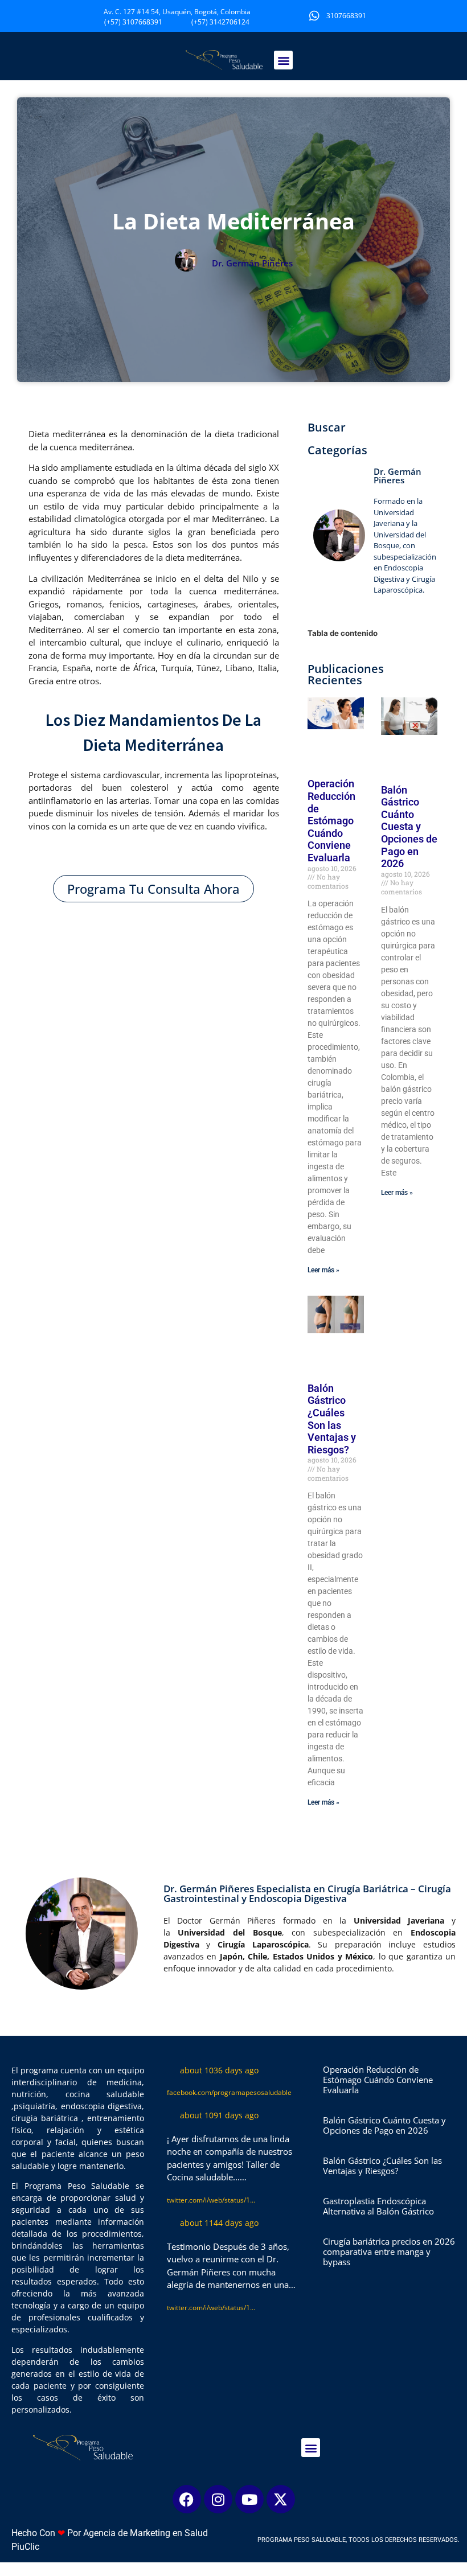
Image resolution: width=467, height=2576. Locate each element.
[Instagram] (218, 2499)
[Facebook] (187, 2499)
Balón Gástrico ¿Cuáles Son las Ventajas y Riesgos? (332, 1419)
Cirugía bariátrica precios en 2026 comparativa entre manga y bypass (389, 2252)
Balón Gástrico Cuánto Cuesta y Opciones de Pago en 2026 (409, 827)
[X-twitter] (281, 2499)
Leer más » (323, 1270)
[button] (283, 60)
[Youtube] (249, 2499)
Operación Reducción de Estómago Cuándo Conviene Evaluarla (331, 821)
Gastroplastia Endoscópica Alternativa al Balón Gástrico (378, 2206)
